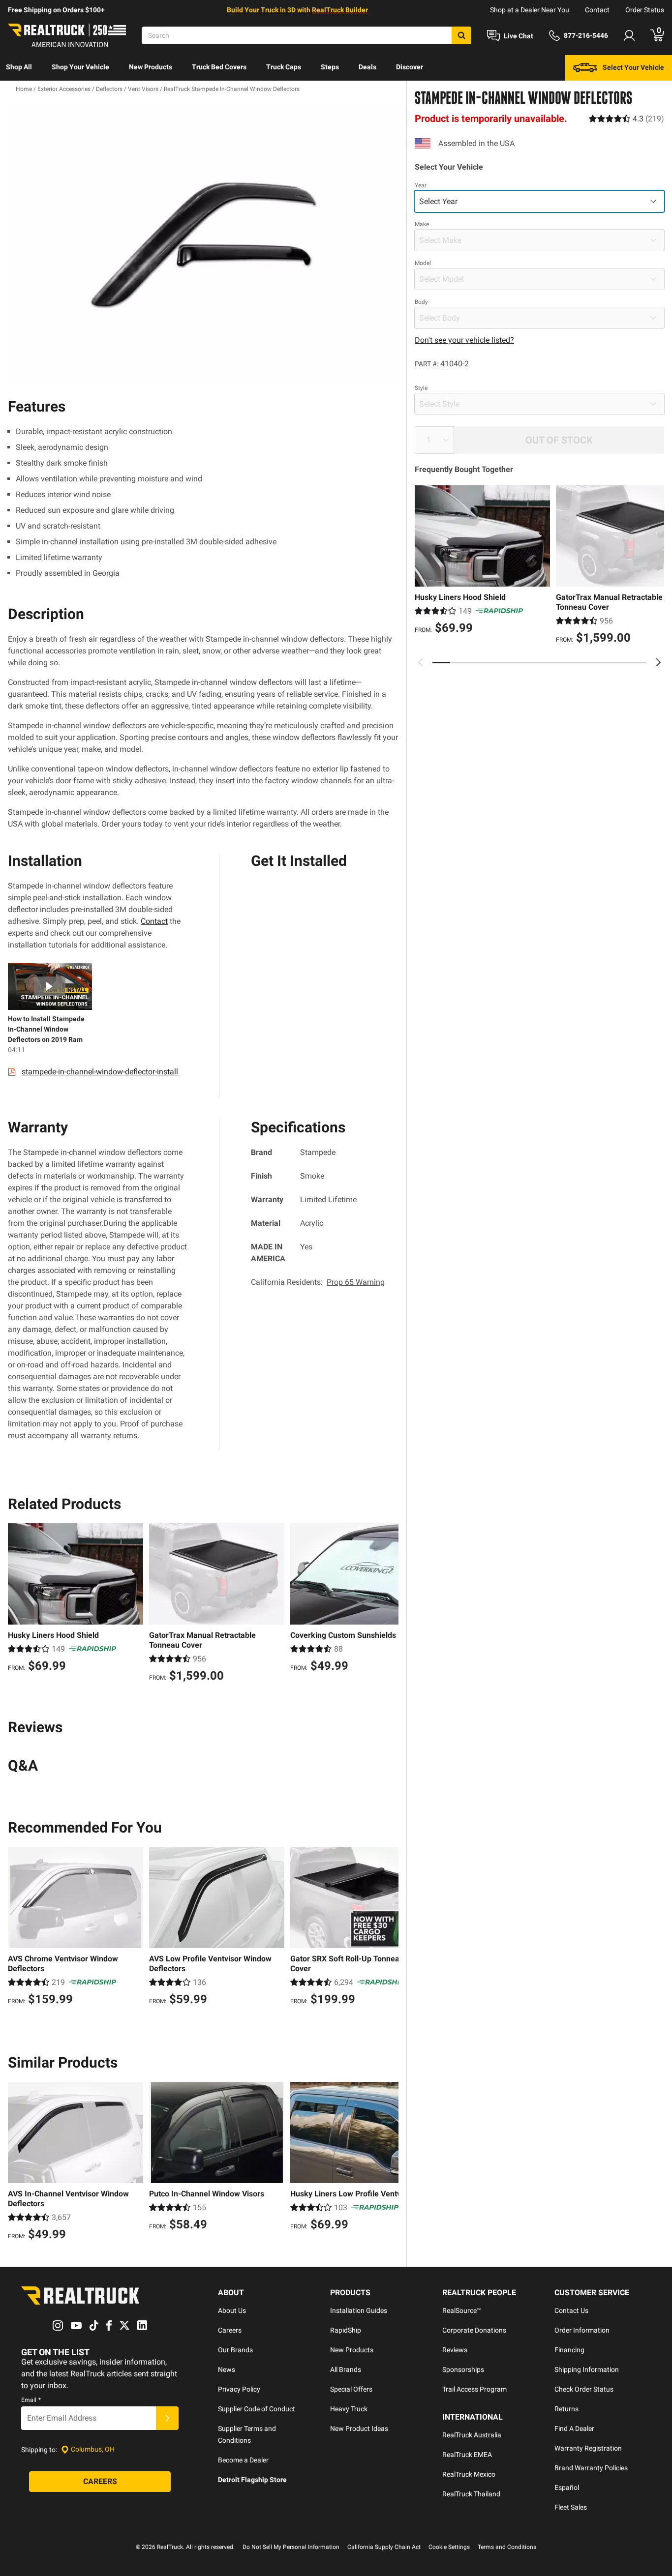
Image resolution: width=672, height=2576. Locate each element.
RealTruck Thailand (471, 2494)
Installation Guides (359, 2310)
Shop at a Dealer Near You (530, 10)
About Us (232, 2310)
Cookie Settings (449, 2547)
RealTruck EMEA (467, 2455)
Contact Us (571, 2310)
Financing (569, 2350)
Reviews (455, 2350)
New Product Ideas (359, 2428)
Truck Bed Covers (219, 67)
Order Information (582, 2330)
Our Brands (235, 2350)
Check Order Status (584, 2389)
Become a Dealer (243, 2460)
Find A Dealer (574, 2428)
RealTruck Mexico (469, 2474)
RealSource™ (462, 2310)
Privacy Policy (239, 2389)
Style (421, 388)
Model (423, 263)
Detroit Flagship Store (252, 2480)
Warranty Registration (588, 2448)
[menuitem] (19, 68)
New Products (151, 67)
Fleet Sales (571, 2507)
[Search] (461, 35)
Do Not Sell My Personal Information (291, 2547)
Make (422, 224)
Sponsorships (463, 2369)
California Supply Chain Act (384, 2547)
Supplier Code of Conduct (257, 2409)
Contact (597, 10)
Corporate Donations (474, 2330)
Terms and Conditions (507, 2547)
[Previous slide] (421, 662)
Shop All (19, 67)
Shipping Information (587, 2369)
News (227, 2369)
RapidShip (346, 2330)
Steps (330, 67)
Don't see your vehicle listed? (464, 340)
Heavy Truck (349, 2409)
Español (567, 2487)
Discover (410, 67)
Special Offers (351, 2389)
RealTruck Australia (472, 2435)
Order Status (645, 10)
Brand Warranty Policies (591, 2468)
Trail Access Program (474, 2389)
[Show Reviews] (626, 118)
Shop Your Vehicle (80, 67)
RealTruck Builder (340, 10)
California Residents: (318, 1282)
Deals (367, 67)
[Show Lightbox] (203, 245)
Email (31, 2400)
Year (421, 185)
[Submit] (167, 2418)
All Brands (346, 2369)
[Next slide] (658, 662)
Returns (566, 2409)
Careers (230, 2330)
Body (421, 302)
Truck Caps (284, 67)
